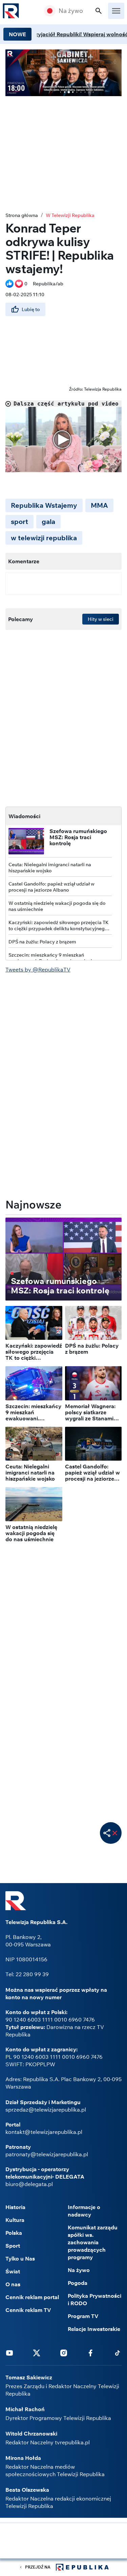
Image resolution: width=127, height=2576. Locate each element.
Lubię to (31, 309)
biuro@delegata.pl (29, 2184)
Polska (14, 2233)
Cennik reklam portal (32, 2297)
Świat (13, 2271)
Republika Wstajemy (44, 505)
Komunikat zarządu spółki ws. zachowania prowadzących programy (93, 2242)
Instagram (64, 2353)
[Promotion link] (63, 73)
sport (19, 521)
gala (48, 521)
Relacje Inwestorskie (94, 2329)
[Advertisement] (64, 2541)
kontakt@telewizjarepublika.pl (44, 2132)
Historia (15, 2207)
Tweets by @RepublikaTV (38, 969)
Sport (13, 2246)
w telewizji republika (44, 538)
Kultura (15, 2220)
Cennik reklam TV (28, 2310)
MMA (99, 505)
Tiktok (118, 2353)
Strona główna (22, 215)
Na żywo (71, 11)
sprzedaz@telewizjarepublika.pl (46, 2110)
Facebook (90, 2353)
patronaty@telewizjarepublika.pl (47, 2154)
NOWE (17, 34)
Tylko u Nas (20, 2258)
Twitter (37, 2353)
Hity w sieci (101, 619)
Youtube (9, 2353)
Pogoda (78, 2283)
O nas (13, 2284)
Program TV (83, 2316)
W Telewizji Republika (70, 215)
